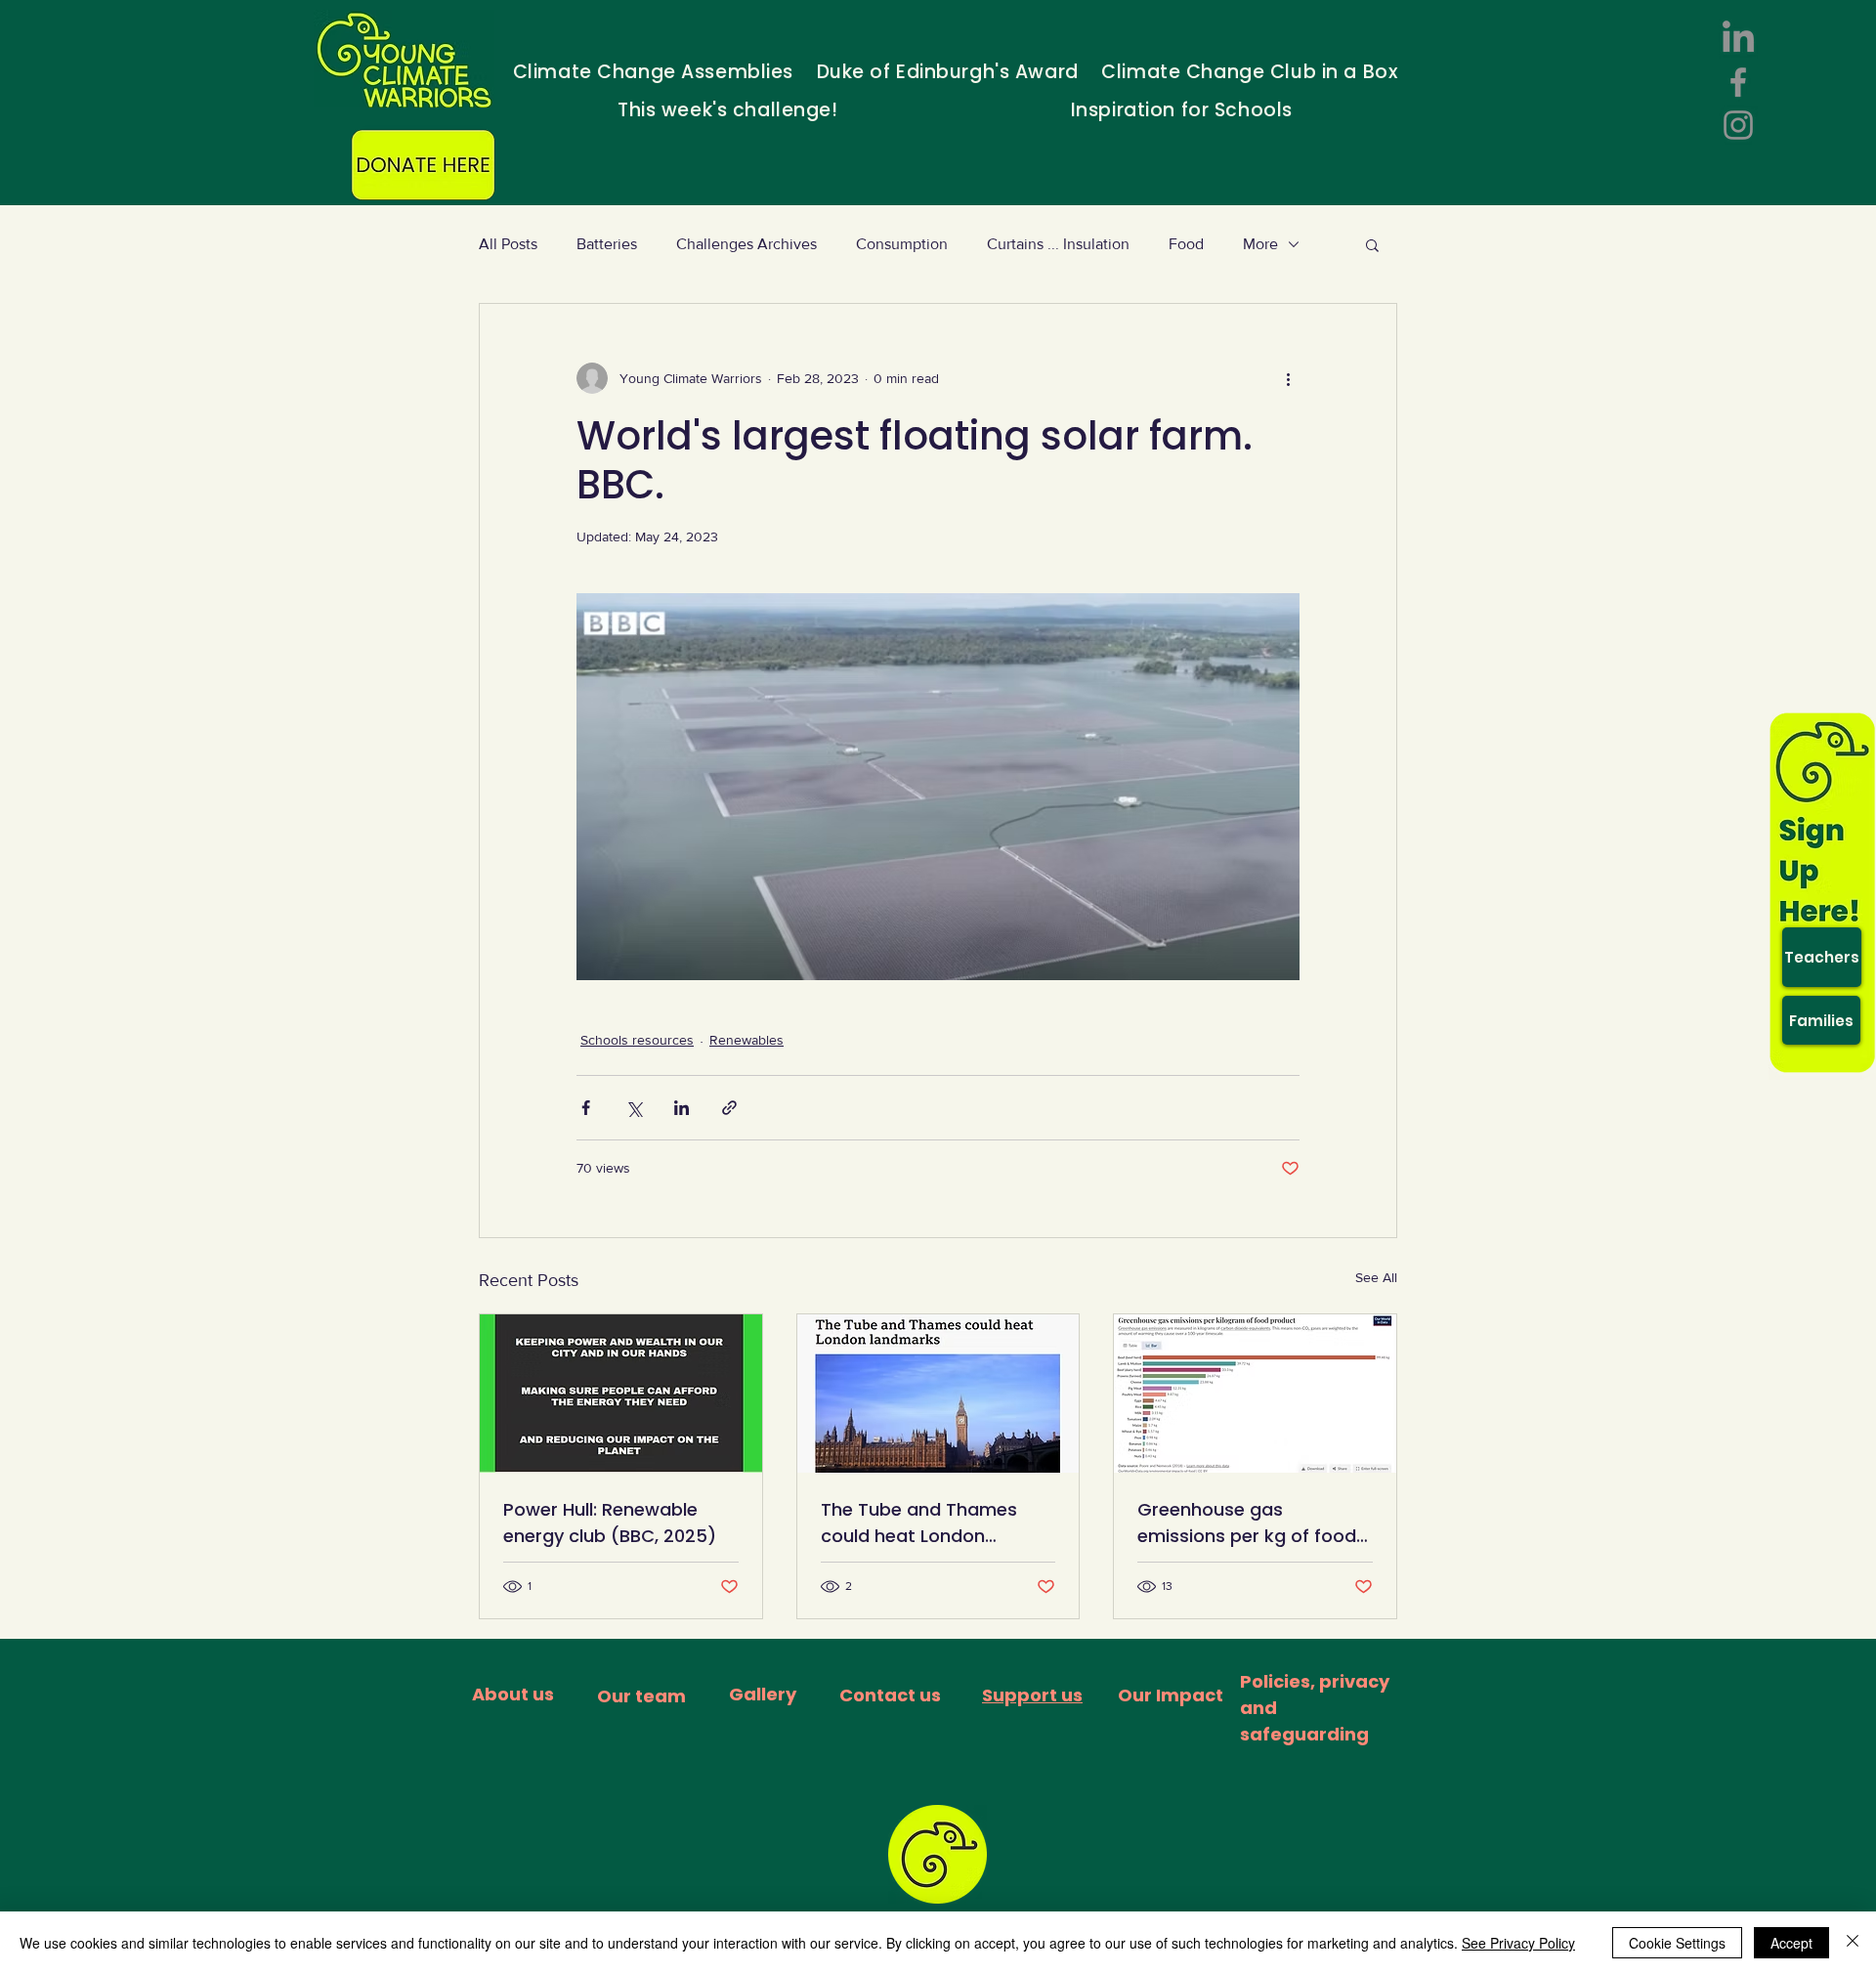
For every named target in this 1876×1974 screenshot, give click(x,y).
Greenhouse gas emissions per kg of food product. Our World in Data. (1247, 1523)
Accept (1791, 1943)
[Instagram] (1738, 125)
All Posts (508, 244)
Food (1186, 244)
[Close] (1853, 1943)
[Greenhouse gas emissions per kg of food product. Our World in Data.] (1255, 1394)
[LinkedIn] (1738, 39)
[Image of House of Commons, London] (938, 1394)
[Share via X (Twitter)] (634, 1108)
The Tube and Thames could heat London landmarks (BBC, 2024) (923, 1523)
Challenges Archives (746, 244)
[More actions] (1288, 378)
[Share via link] (729, 1108)
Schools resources (637, 1040)
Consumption (902, 244)
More (1260, 244)
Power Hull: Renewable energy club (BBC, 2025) (610, 1523)
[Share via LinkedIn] (682, 1108)
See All (1376, 1277)
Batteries (607, 244)
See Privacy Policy (1518, 1943)
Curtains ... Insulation (1058, 244)
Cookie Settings (1677, 1943)
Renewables (746, 1040)
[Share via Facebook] (586, 1108)
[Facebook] (1738, 82)
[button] (1372, 244)
